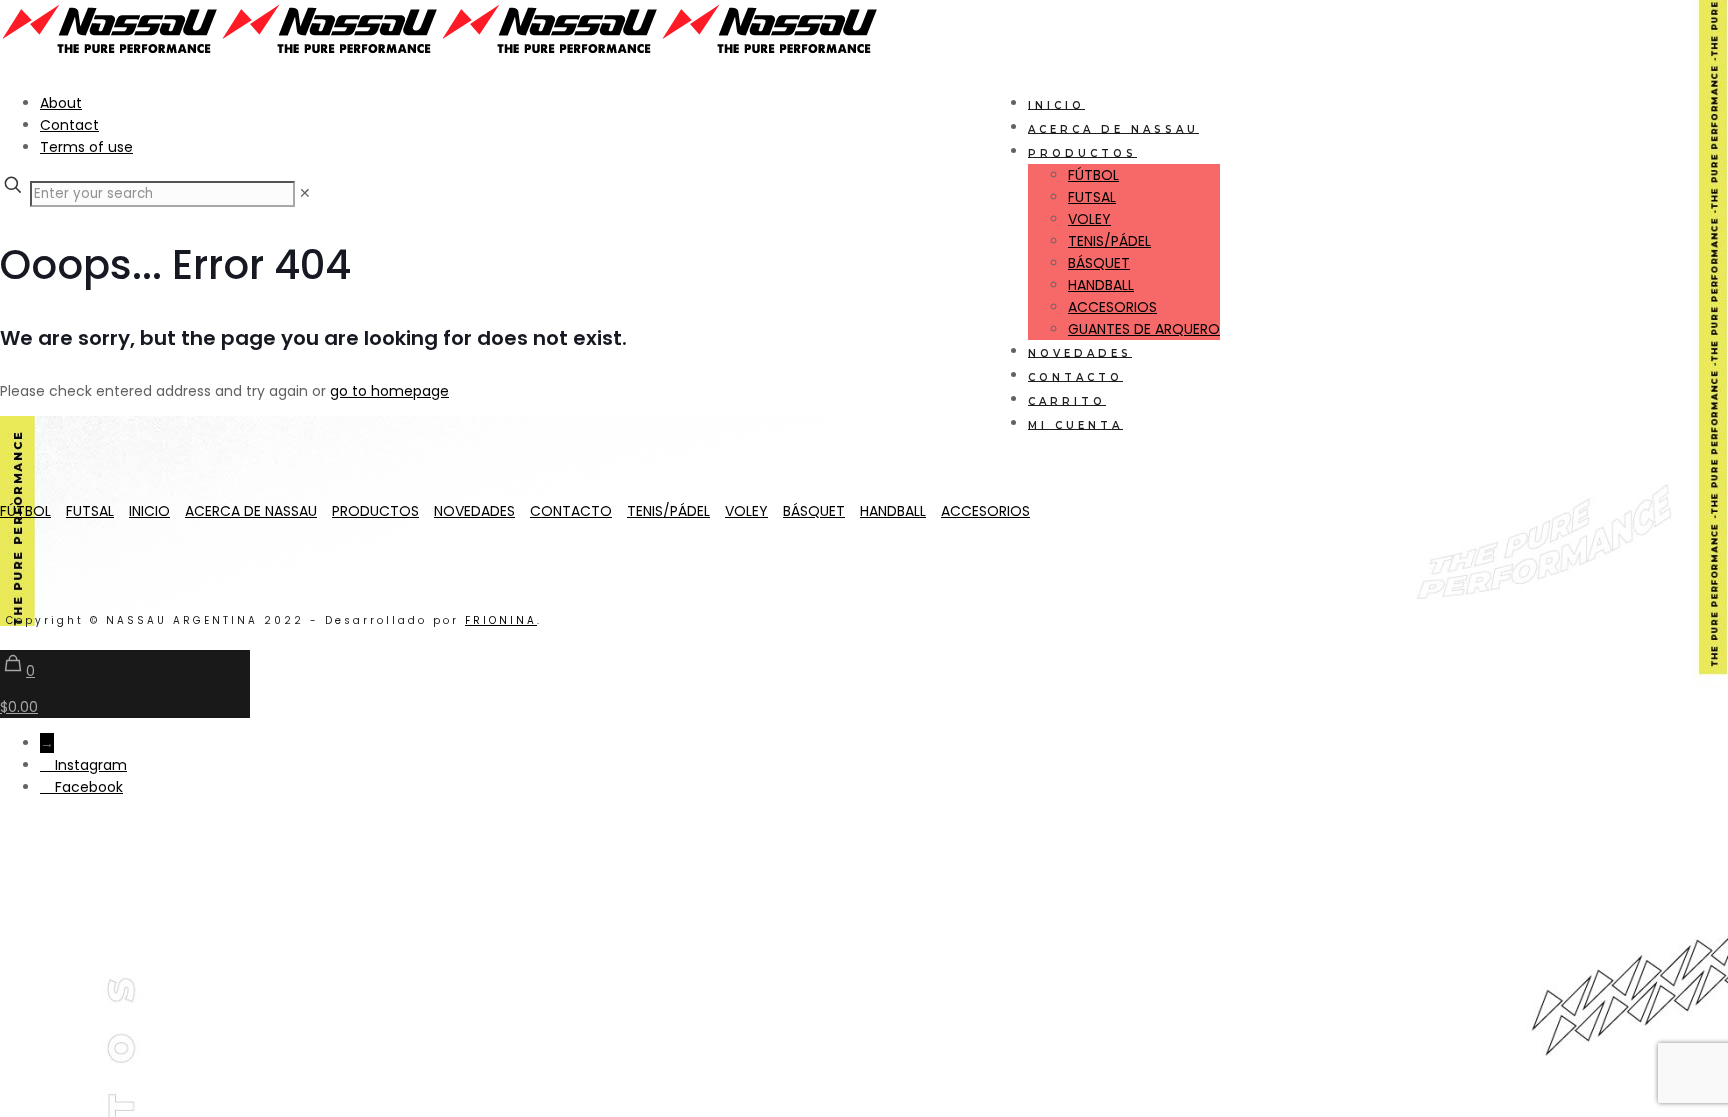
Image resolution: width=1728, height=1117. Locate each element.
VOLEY (746, 511)
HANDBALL (893, 511)
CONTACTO (571, 511)
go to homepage (389, 391)
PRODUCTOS (375, 511)
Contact (69, 125)
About (61, 103)
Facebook (89, 787)
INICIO (149, 511)
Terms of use (86, 147)
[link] (305, 193)
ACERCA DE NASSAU (251, 511)
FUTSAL (90, 511)
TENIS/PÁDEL (668, 511)
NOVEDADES (474, 511)
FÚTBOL (25, 511)
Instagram (91, 765)
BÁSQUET (814, 511)
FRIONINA (501, 620)
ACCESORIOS (985, 511)
